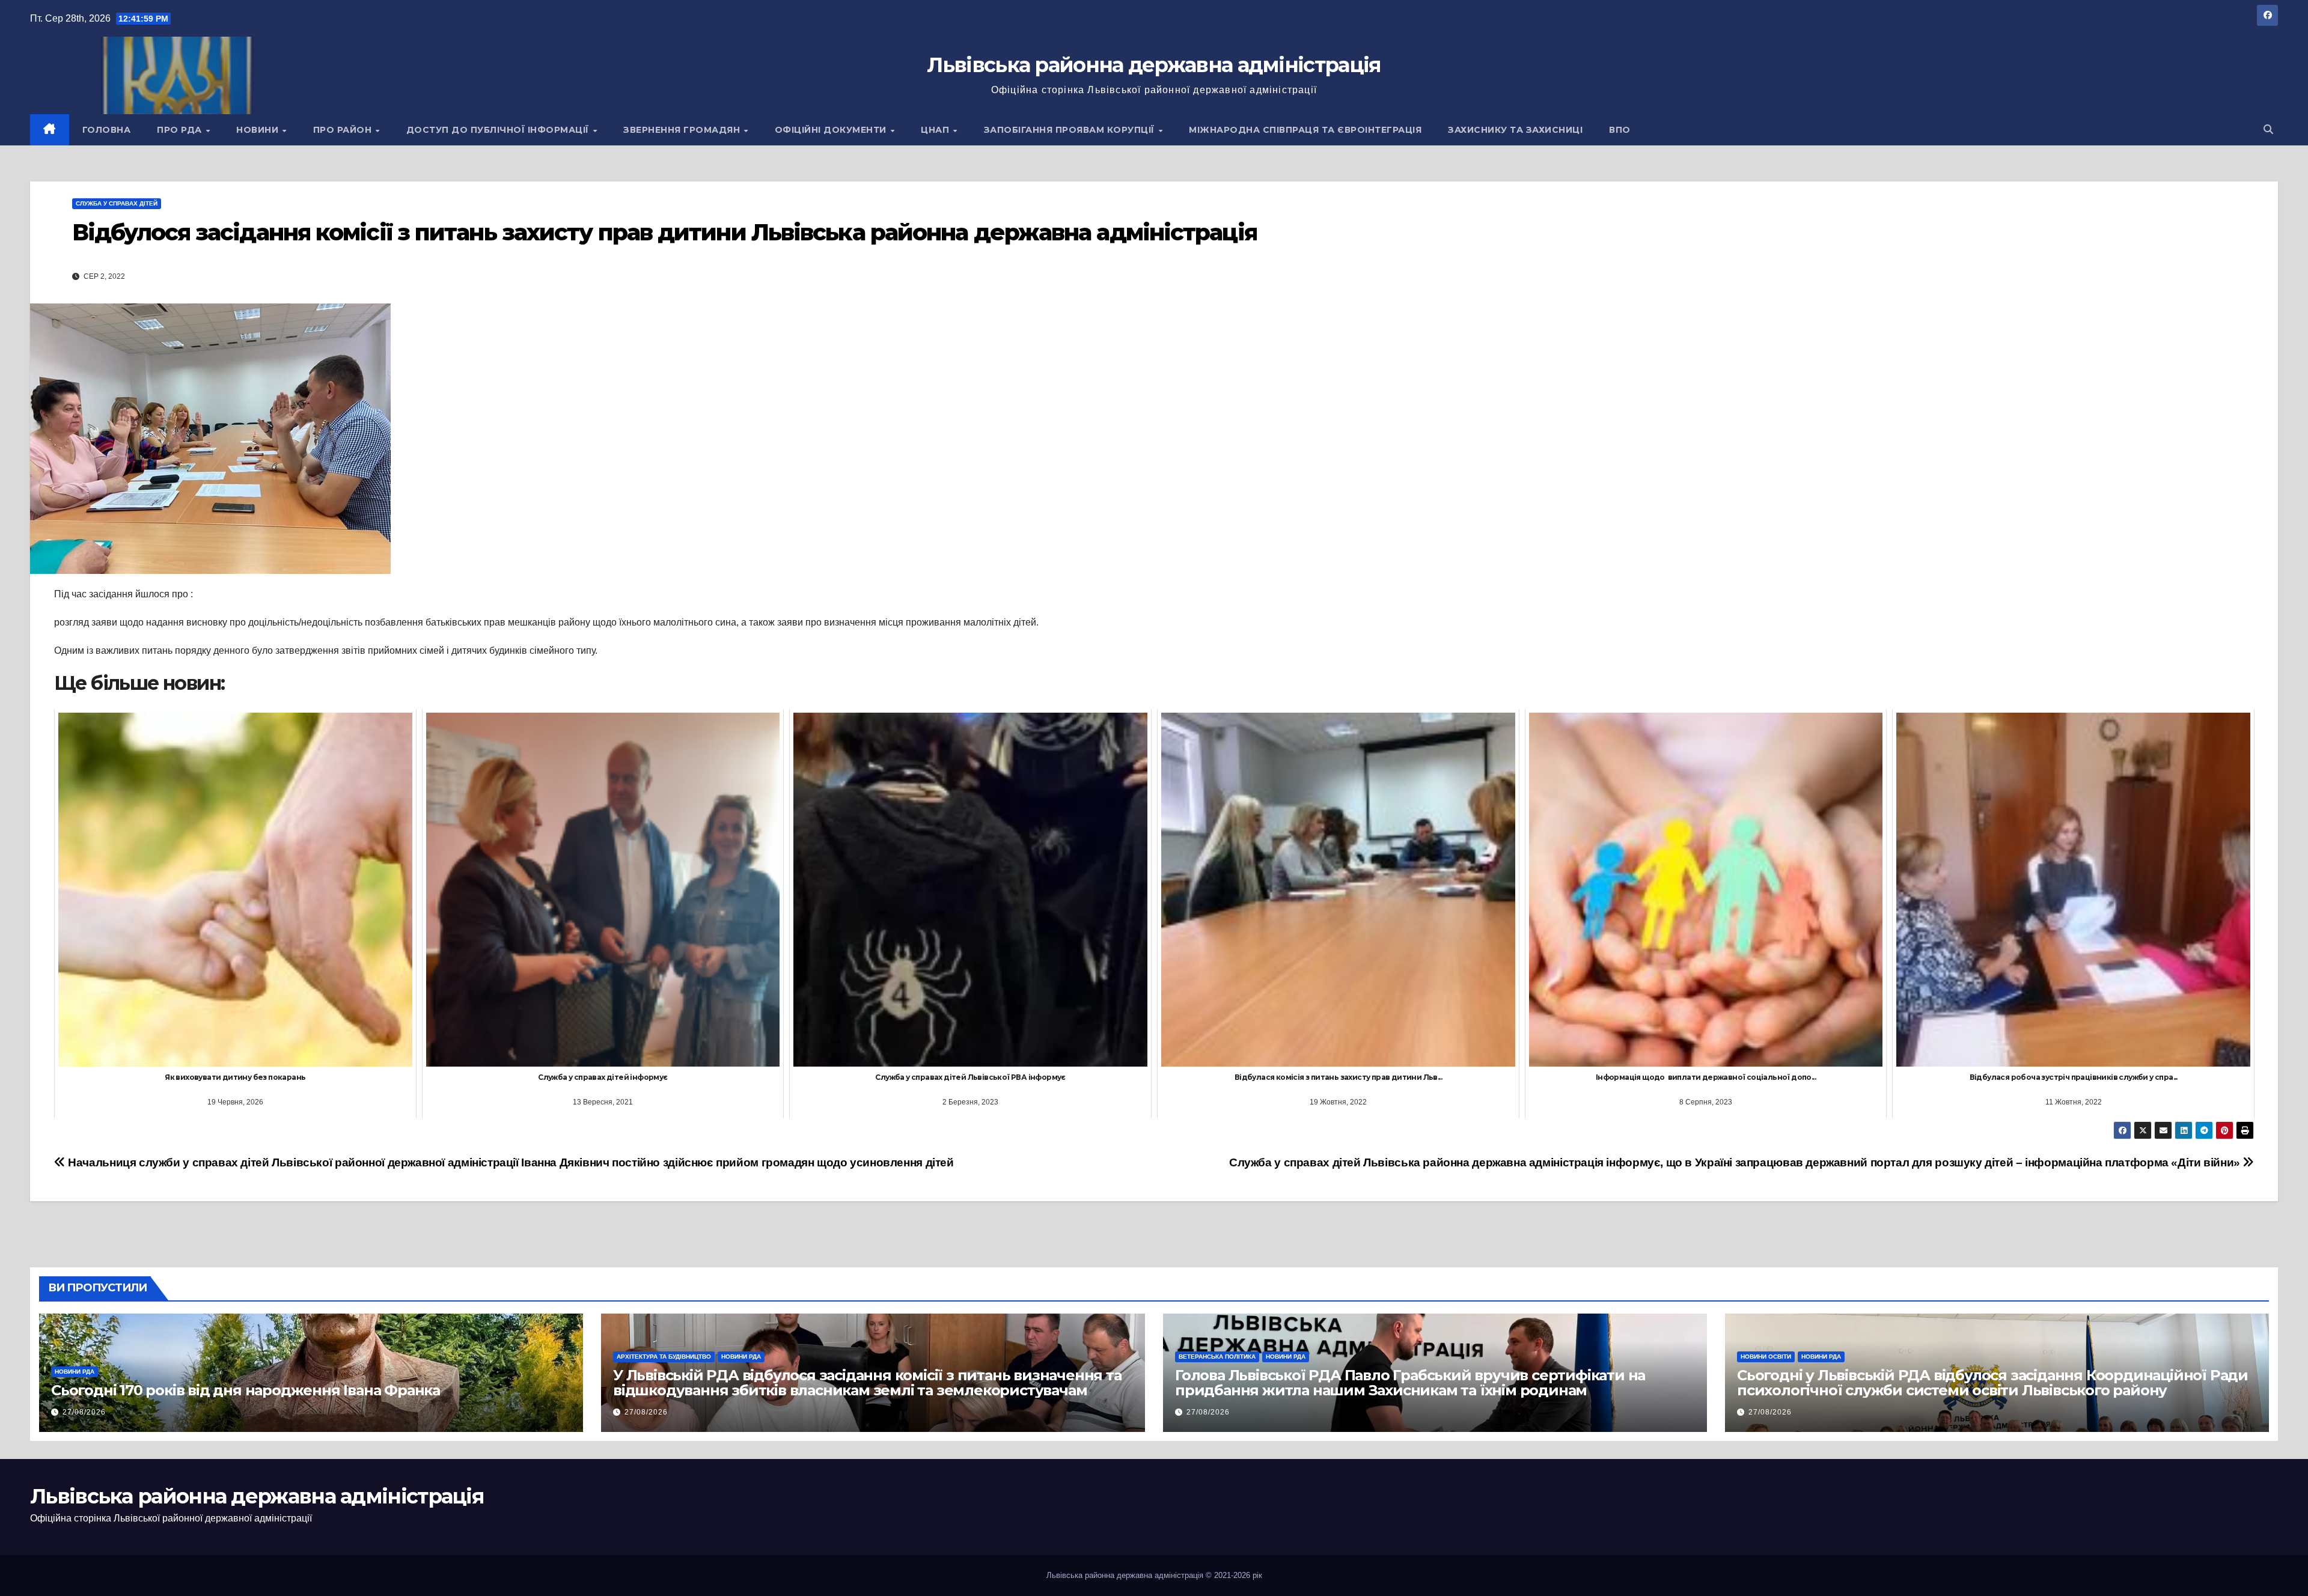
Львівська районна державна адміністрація (1154, 65)
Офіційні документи (832, 130)
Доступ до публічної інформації (499, 130)
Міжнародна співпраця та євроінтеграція (1305, 130)
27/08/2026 (84, 1412)
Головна (107, 130)
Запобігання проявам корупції (1071, 130)
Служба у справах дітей (117, 203)
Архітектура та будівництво (664, 1357)
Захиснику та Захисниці (1515, 130)
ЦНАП (936, 130)
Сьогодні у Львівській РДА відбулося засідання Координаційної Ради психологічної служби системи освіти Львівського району (1992, 1383)
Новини (259, 130)
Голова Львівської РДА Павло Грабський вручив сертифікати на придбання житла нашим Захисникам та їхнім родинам (1410, 1383)
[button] (2268, 129)
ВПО (1620, 130)
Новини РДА (75, 1372)
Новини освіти (1766, 1357)
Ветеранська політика (1217, 1357)
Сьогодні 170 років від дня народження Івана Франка (246, 1390)
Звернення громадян (683, 130)
